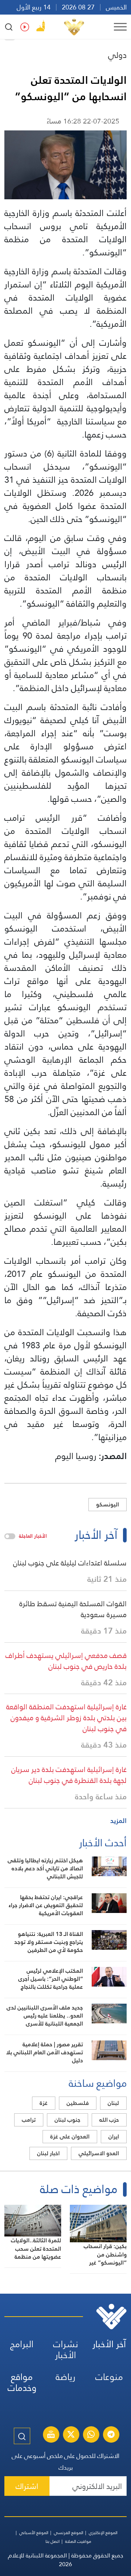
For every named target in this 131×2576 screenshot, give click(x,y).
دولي (117, 55)
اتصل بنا (53, 2541)
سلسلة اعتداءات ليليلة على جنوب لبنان (70, 1563)
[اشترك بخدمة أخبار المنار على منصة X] (71, 2435)
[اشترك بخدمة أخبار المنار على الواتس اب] (91, 2435)
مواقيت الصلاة (78, 2541)
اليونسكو (108, 1504)
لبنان (113, 2103)
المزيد (118, 1821)
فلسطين (78, 2103)
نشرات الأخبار (66, 2350)
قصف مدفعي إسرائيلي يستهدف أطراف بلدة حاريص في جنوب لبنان (66, 1661)
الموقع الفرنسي (69, 2533)
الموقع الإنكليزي (103, 2533)
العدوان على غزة (70, 2136)
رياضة (65, 2377)
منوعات (109, 2377)
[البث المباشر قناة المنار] (51, 2435)
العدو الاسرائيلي (99, 2153)
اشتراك (27, 2486)
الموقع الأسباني (34, 2533)
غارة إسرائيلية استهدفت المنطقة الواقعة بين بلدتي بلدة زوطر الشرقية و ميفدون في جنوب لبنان (66, 1718)
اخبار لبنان (48, 2153)
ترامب (29, 2120)
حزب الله (109, 2120)
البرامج (22, 2344)
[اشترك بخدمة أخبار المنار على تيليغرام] (111, 2435)
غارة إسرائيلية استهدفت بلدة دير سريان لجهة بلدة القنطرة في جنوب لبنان (69, 1775)
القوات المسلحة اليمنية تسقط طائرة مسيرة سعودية (73, 1609)
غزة (44, 2103)
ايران (114, 2136)
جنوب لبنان (68, 2120)
